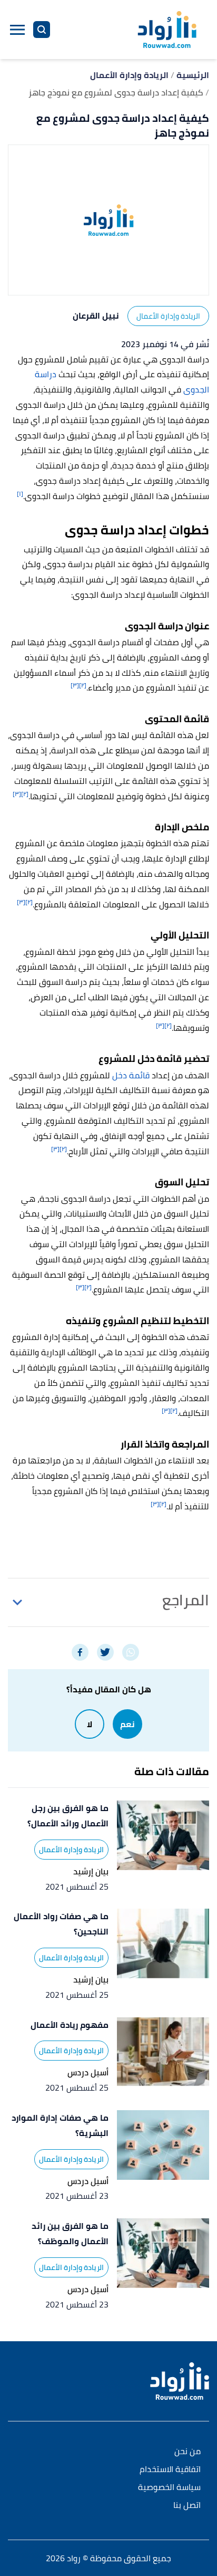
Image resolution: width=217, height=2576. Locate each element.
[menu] (17, 30)
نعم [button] (127, 1724)
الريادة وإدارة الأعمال (168, 316)
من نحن (188, 2452)
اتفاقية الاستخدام (170, 2470)
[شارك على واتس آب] (131, 1652)
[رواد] (167, 30)
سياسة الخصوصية (169, 2488)
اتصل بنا (187, 2506)
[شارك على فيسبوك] (80, 1652)
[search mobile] (42, 30)
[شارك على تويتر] (105, 1652)
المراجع (186, 1600)
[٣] (75, 685)
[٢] (83, 685)
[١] (20, 494)
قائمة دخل (131, 1075)
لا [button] (90, 1724)
